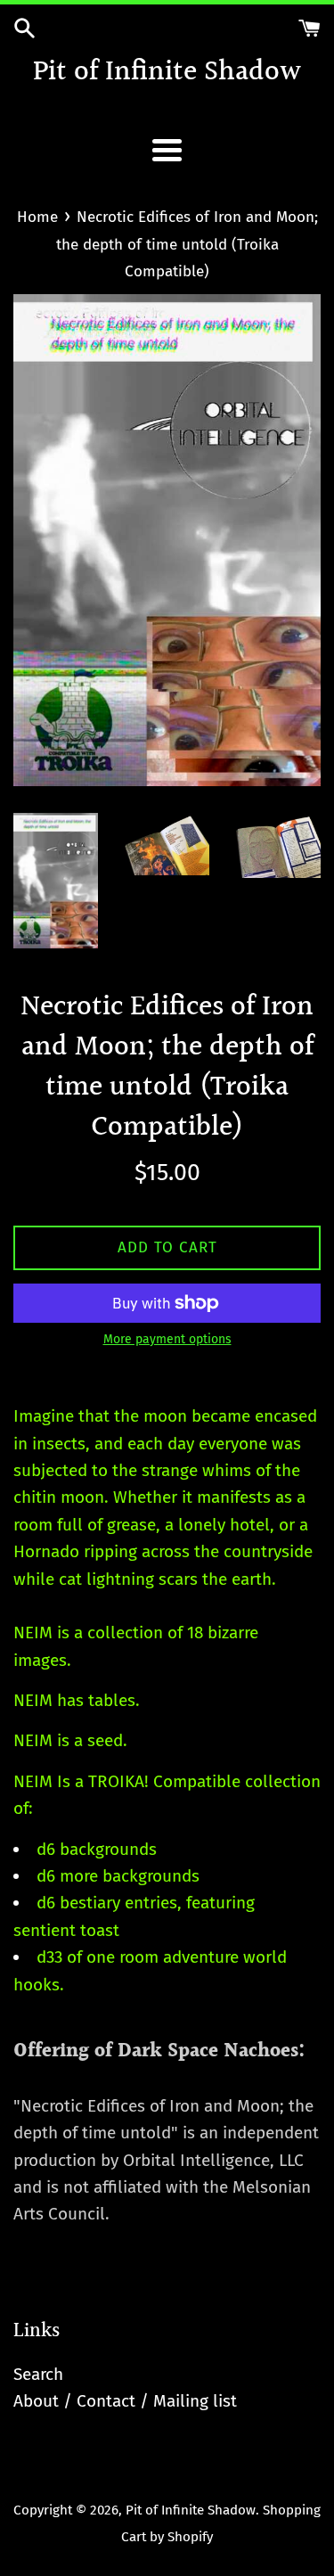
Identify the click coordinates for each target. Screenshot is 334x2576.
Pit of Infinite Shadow (167, 74)
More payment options (167, 1339)
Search (38, 2374)
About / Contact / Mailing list (125, 2401)
